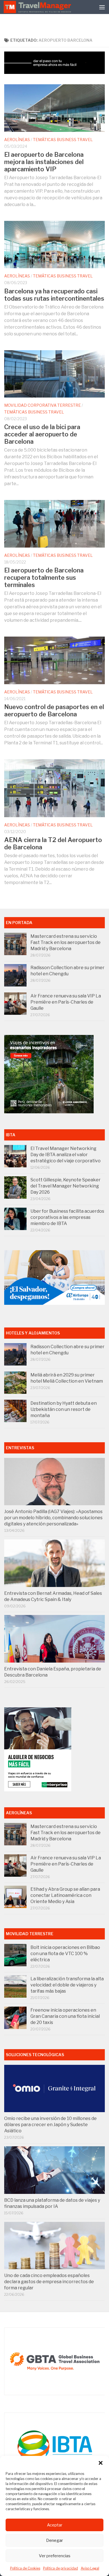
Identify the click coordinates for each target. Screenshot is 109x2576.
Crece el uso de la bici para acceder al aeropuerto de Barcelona (42, 434)
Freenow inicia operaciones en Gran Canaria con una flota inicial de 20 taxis (65, 2016)
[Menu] (102, 7)
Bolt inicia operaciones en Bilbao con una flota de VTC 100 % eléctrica (65, 1954)
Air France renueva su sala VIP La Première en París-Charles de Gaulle (66, 1002)
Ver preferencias (55, 2556)
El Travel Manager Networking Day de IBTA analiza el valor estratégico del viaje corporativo (66, 1155)
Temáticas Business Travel (63, 140)
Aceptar (55, 2525)
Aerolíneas (17, 140)
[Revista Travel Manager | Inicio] (38, 7)
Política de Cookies (25, 2568)
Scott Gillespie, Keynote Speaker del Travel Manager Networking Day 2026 (66, 1186)
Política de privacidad (61, 2568)
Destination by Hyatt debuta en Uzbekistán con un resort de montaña (64, 1409)
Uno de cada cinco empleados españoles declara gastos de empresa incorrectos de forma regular (49, 2282)
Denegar (54, 2540)
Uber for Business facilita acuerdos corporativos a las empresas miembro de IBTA (67, 1217)
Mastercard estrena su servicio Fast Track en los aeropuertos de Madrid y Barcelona (66, 942)
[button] (101, 2463)
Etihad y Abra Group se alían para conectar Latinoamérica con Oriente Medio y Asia (65, 1895)
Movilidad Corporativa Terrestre (42, 405)
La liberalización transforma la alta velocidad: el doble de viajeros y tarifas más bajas (67, 1985)
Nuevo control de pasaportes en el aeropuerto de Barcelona (54, 710)
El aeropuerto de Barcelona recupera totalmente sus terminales (44, 578)
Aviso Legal (90, 2568)
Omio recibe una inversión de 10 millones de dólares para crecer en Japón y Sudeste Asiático (50, 2125)
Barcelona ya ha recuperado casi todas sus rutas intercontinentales (54, 295)
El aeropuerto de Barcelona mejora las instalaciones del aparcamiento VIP (44, 162)
